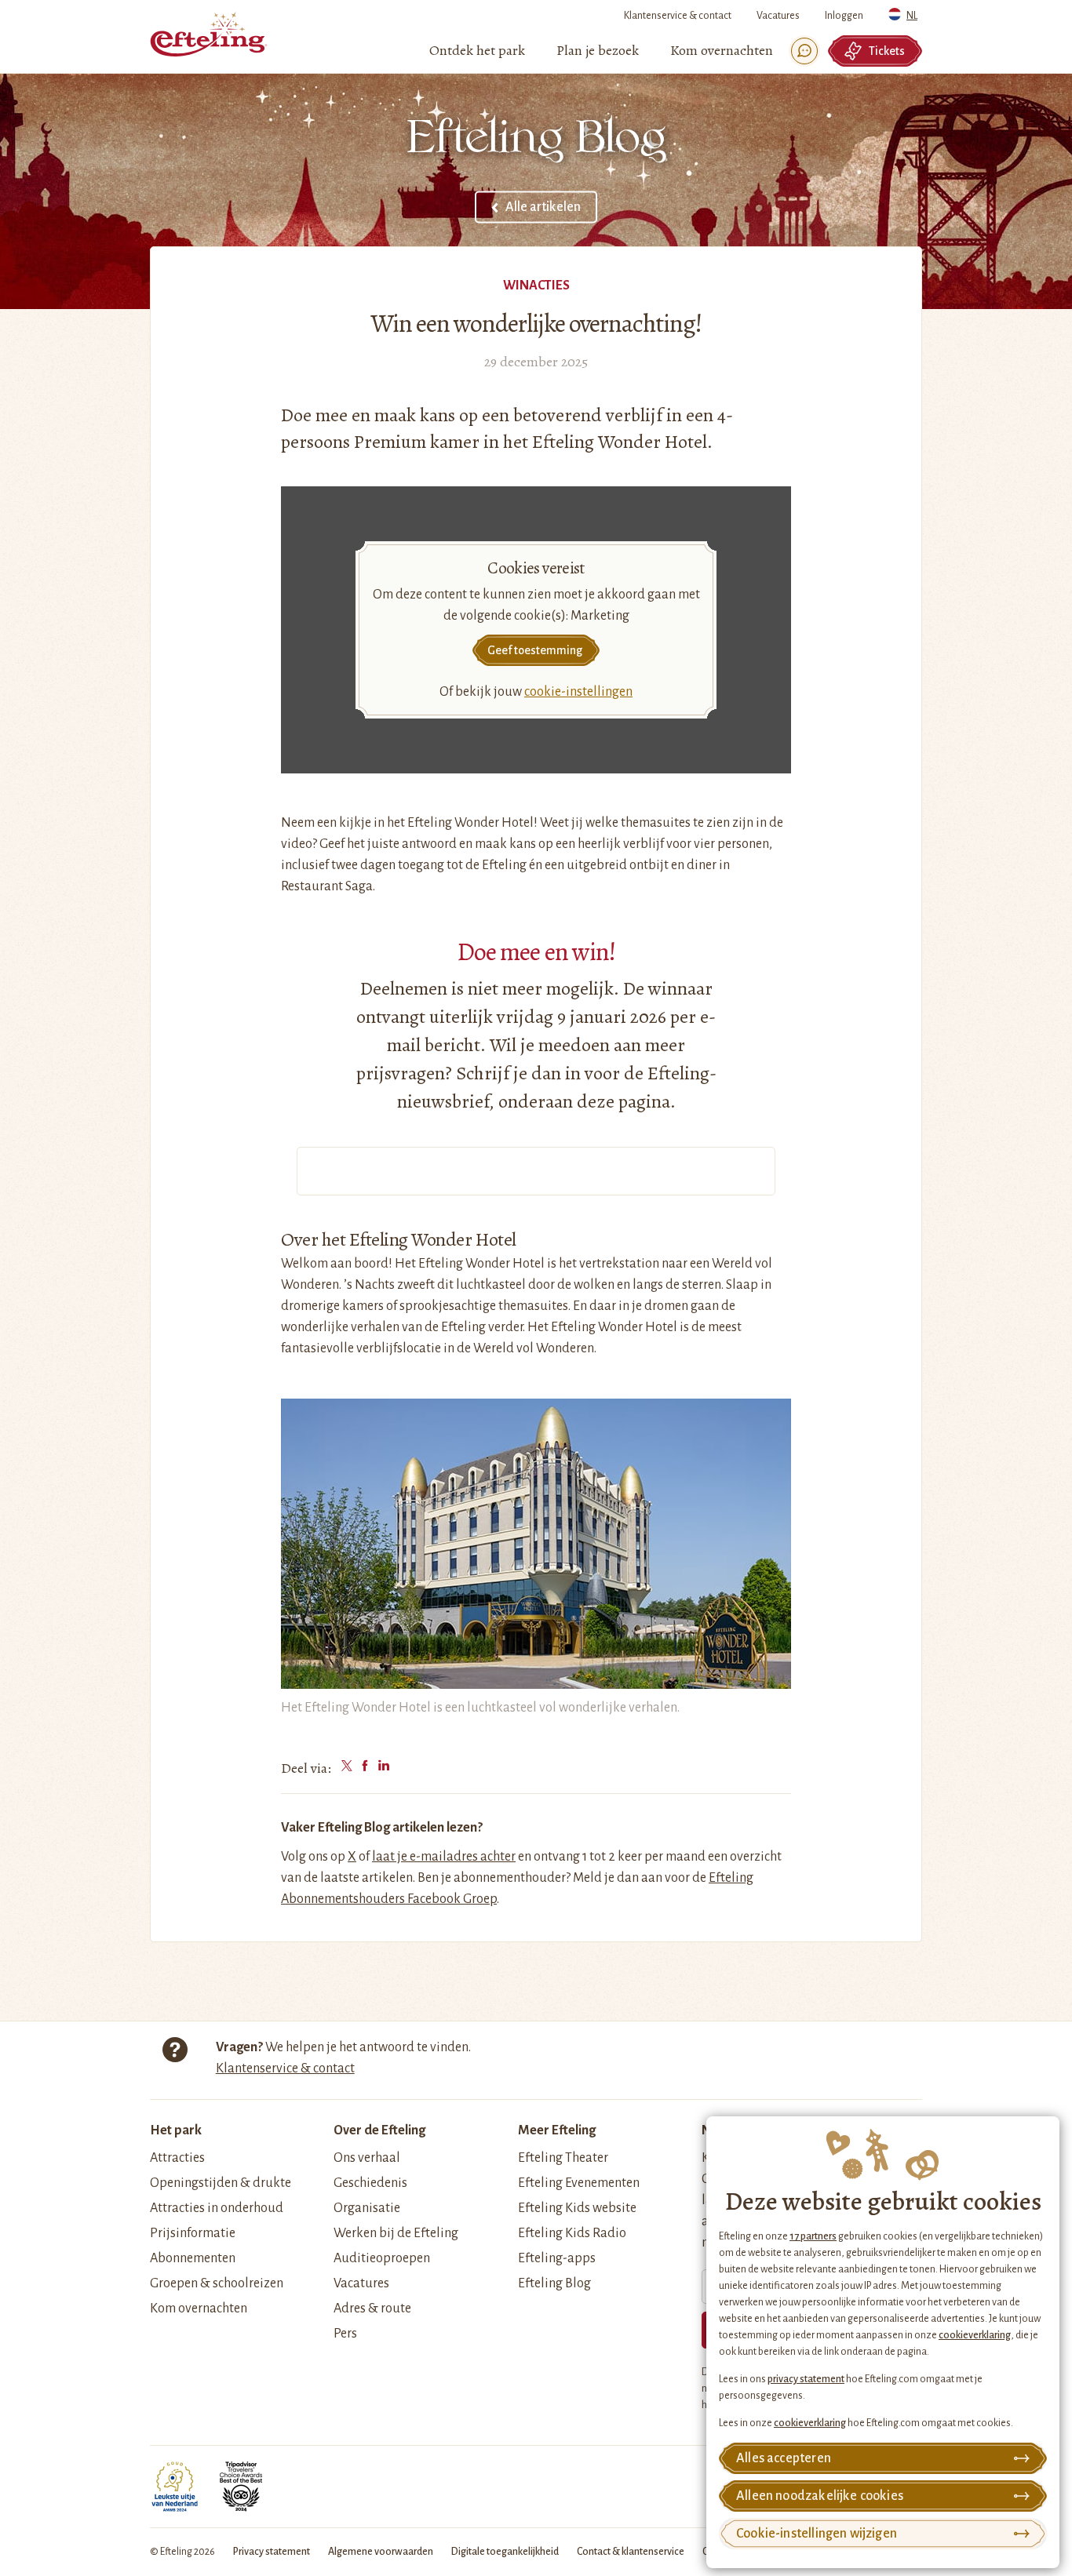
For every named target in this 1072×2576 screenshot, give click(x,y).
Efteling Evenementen (579, 2183)
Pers (345, 2334)
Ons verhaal (367, 2158)
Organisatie (367, 2208)
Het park (176, 2130)
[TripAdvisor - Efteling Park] (241, 2487)
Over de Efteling (379, 2130)
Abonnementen (193, 2258)
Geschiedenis (370, 2183)
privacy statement (806, 2379)
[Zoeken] (804, 51)
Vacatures (778, 16)
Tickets (887, 51)
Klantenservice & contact (678, 16)
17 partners (813, 2236)
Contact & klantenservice (631, 2552)
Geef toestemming (535, 650)
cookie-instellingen (578, 692)
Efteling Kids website (577, 2208)
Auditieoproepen (382, 2258)
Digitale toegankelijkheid (505, 2552)
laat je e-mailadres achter (444, 1857)
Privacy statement (272, 2552)
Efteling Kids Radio (572, 2233)
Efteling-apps (557, 2258)
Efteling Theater (563, 2158)
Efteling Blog (554, 2283)
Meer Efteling (557, 2130)
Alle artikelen (543, 207)
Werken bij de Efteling (396, 2233)
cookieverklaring (975, 2335)
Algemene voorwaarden (381, 2552)
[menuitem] (477, 51)
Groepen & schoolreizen (217, 2283)
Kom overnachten (199, 2309)
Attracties (177, 2158)
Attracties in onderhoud (217, 2208)
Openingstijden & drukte (221, 2183)
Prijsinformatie (193, 2233)
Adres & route (372, 2309)
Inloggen (844, 16)
